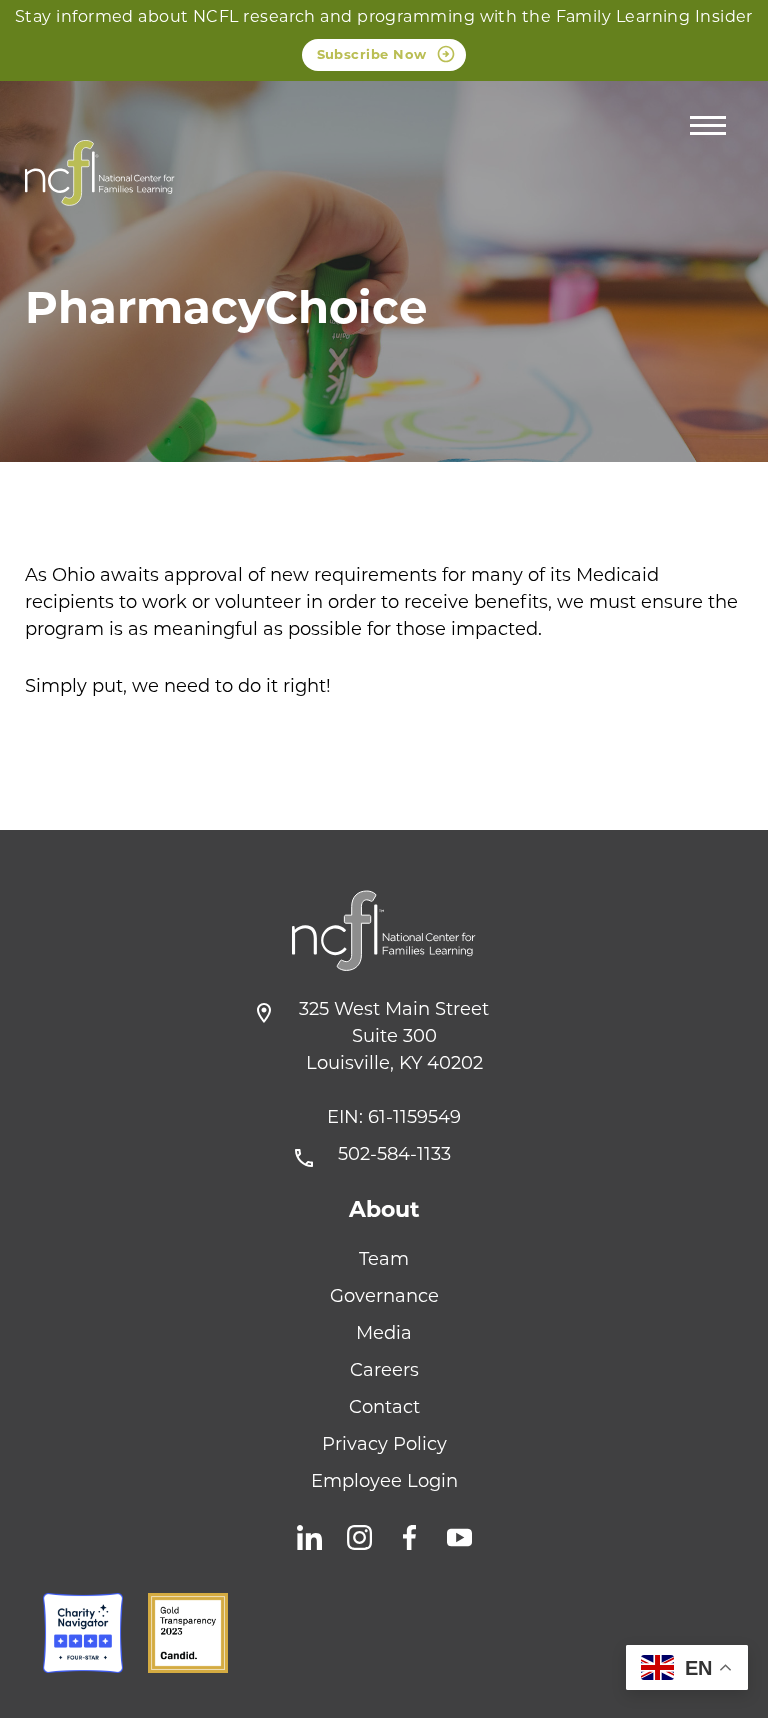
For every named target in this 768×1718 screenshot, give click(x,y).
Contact (384, 1407)
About (384, 1209)
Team (384, 1259)
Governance (384, 1296)
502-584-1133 (394, 1154)
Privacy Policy (384, 1444)
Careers (384, 1370)
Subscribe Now (372, 54)
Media (384, 1333)
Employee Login (384, 1481)
